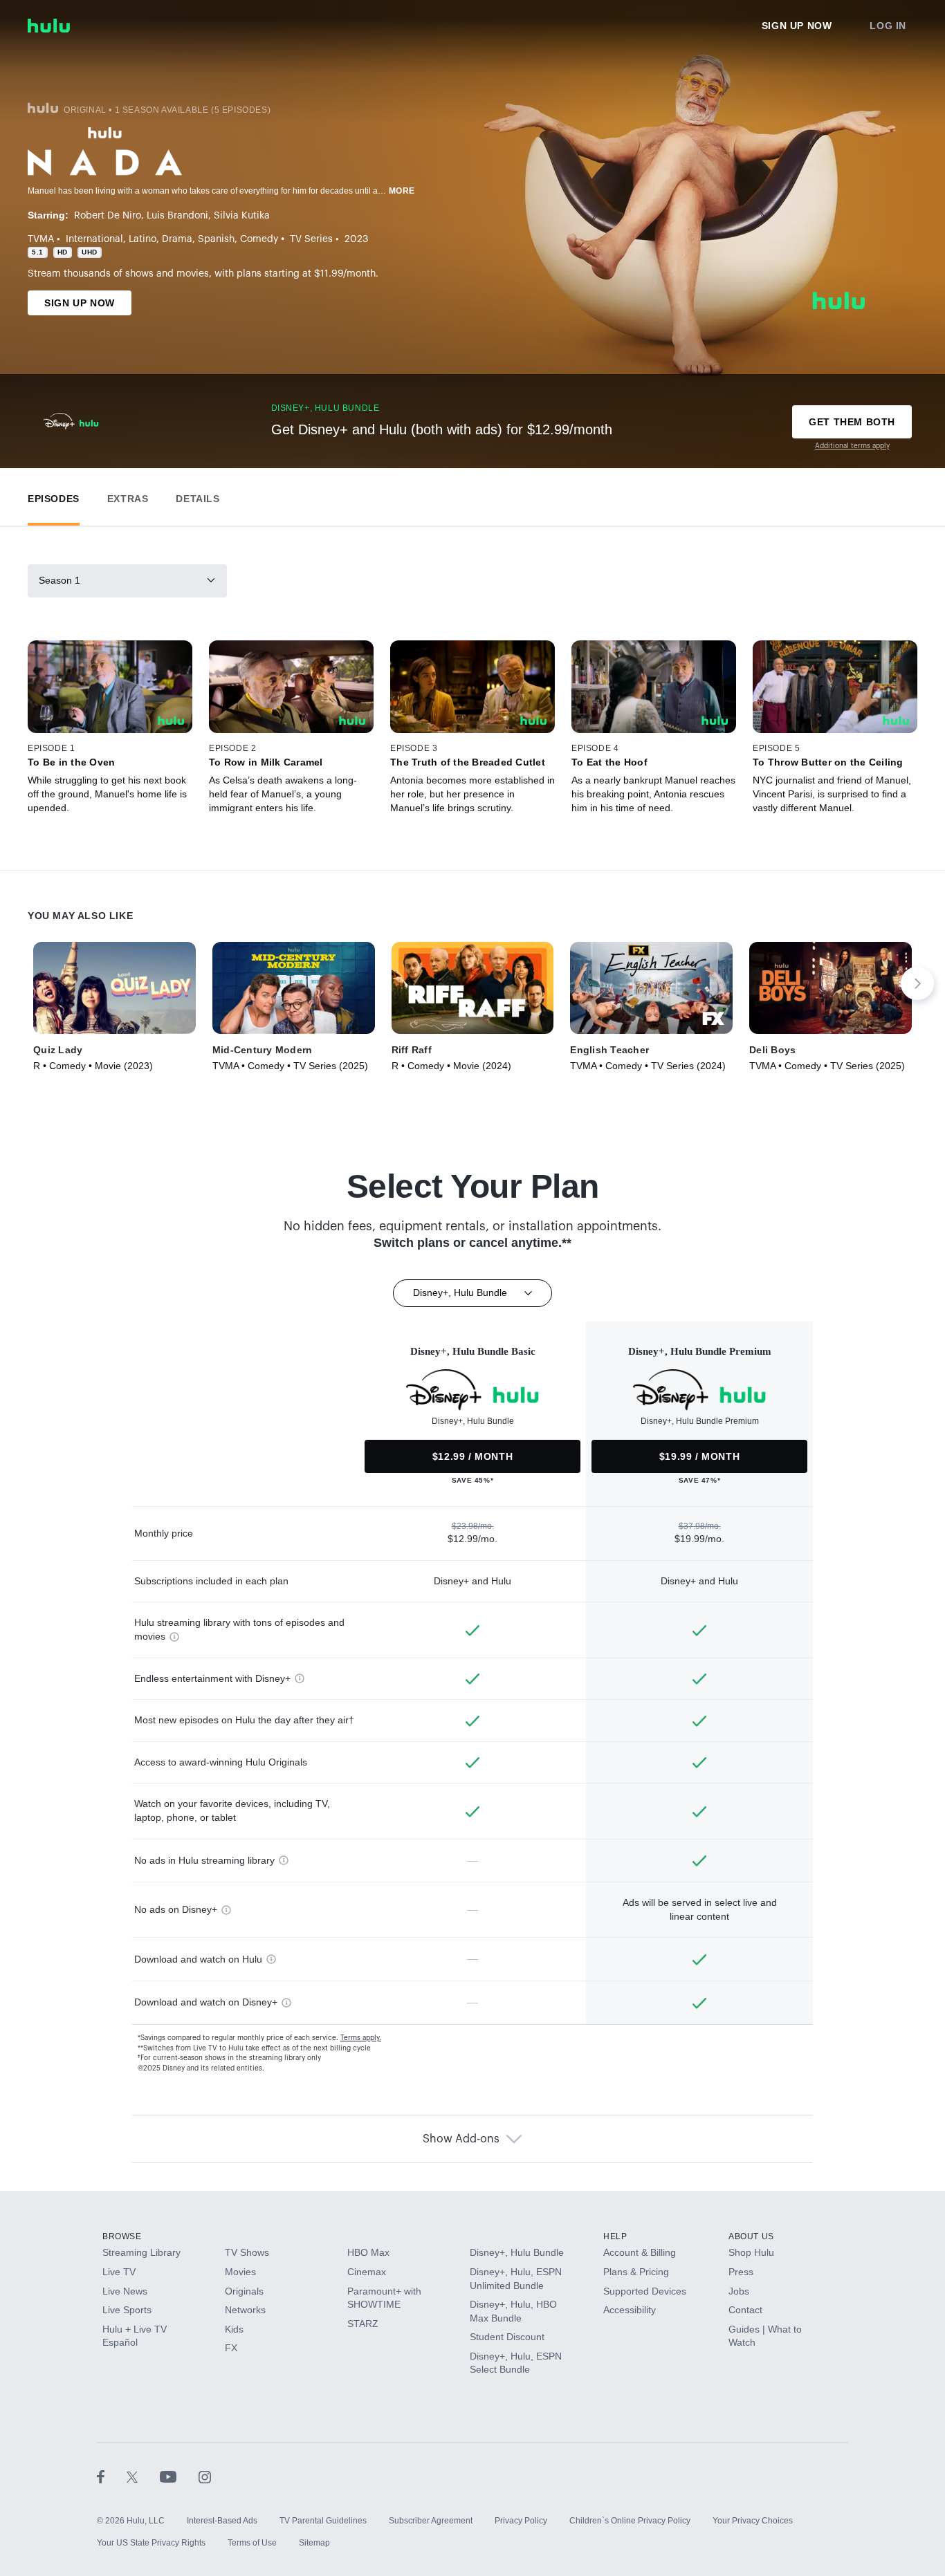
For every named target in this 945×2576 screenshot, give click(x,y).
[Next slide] (917, 983)
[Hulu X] (143, 2476)
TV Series (311, 239)
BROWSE (122, 2236)
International (94, 239)
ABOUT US (751, 2236)
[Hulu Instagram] (205, 2476)
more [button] (402, 191)
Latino (143, 239)
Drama (177, 239)
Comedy (259, 239)
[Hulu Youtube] (179, 2476)
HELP (615, 2236)
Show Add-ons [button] (461, 2139)
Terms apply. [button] (361, 2038)
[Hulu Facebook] (112, 2476)
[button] (54, 495)
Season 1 (59, 580)
